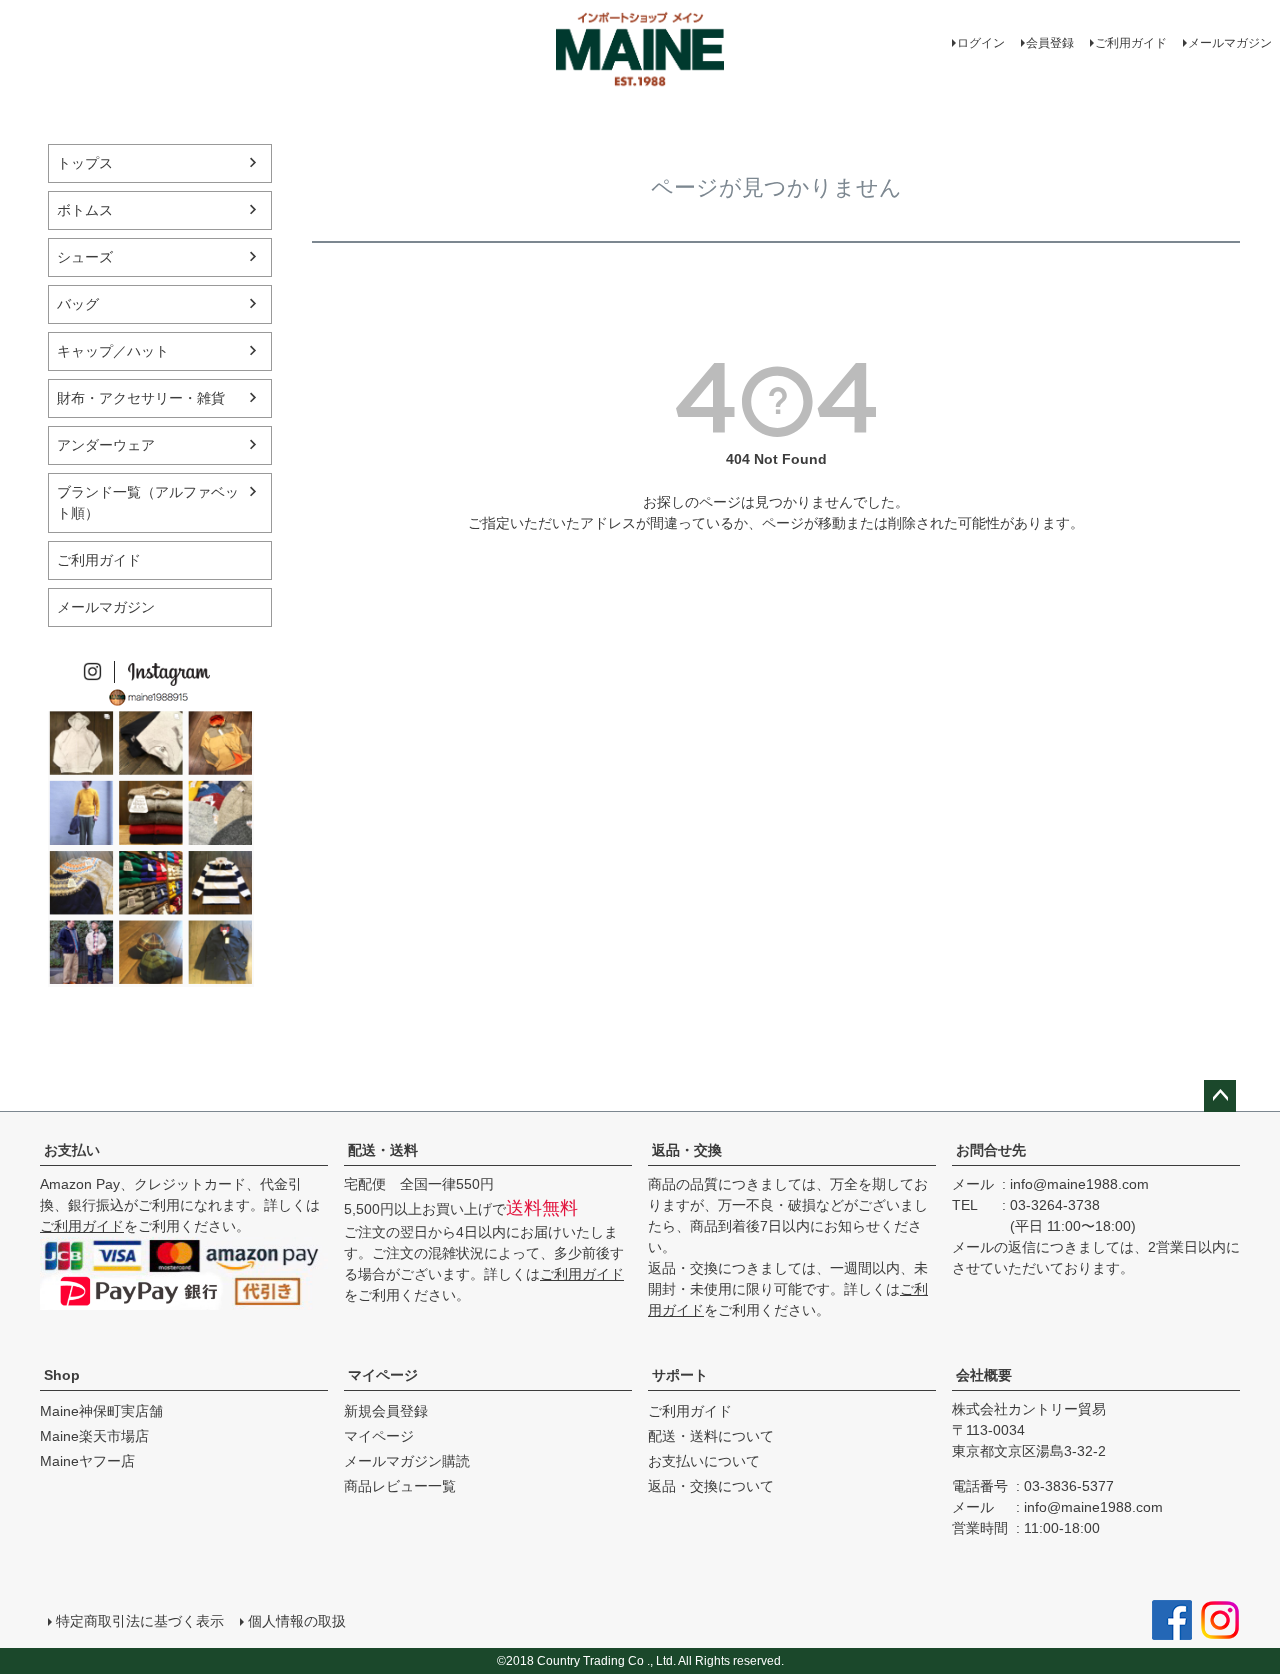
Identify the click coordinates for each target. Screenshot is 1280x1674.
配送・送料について (711, 1436)
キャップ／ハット (113, 351)
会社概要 (984, 1375)
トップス (85, 163)
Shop (62, 1375)
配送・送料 (383, 1150)
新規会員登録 (386, 1411)
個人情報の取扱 (297, 1621)
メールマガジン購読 (407, 1461)
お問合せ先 (991, 1150)
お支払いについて (704, 1461)
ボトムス (85, 210)
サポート (680, 1375)
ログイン (981, 43)
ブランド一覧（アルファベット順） (148, 502)
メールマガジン (1230, 43)
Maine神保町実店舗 (101, 1411)
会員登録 (1050, 43)
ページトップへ (1220, 1096)
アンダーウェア (106, 445)
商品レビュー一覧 (400, 1486)
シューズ (85, 257)
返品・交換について (711, 1486)
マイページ (383, 1375)
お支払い (72, 1150)
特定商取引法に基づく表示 (140, 1621)
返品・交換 (687, 1150)
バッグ (78, 304)
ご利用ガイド (1131, 43)
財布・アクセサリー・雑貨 (141, 398)
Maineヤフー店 (87, 1461)
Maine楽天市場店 (94, 1436)
